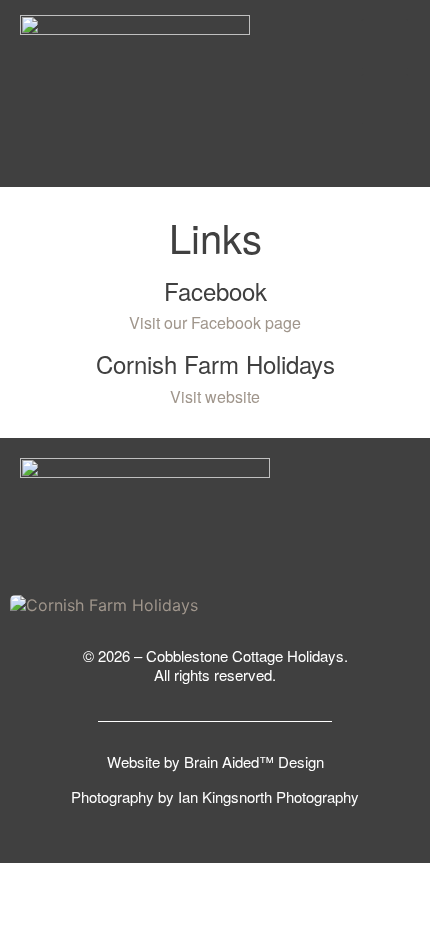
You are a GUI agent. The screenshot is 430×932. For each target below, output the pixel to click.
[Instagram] (385, 44)
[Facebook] (385, 99)
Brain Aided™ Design (254, 761)
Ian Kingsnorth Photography (268, 796)
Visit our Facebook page (215, 322)
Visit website (215, 396)
